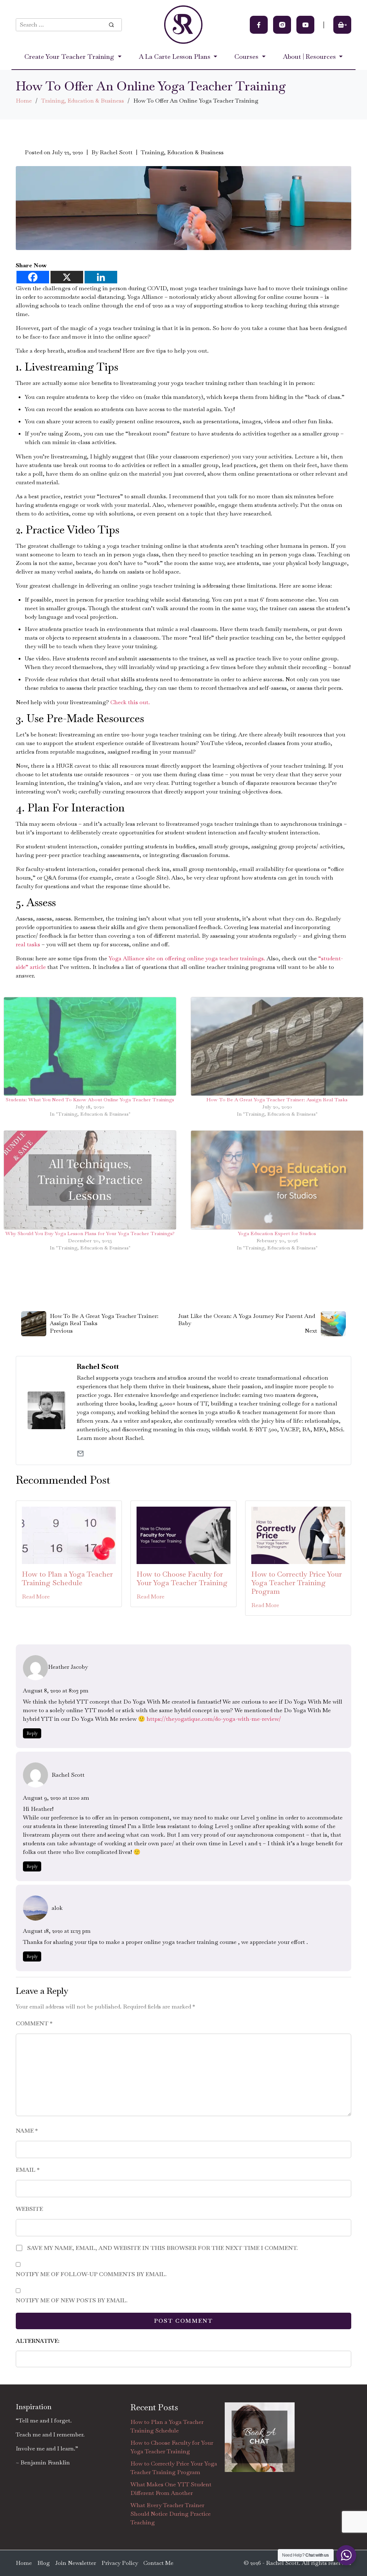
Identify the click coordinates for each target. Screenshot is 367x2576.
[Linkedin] (101, 277)
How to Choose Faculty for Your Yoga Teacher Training (182, 1578)
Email (28, 2170)
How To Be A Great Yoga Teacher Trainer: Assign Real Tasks (277, 1099)
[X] (67, 277)
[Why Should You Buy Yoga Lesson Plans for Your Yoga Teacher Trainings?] (90, 1180)
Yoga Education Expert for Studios (277, 1233)
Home (24, 101)
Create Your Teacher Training (70, 56)
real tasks (29, 944)
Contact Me (158, 2563)
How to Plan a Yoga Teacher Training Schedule (67, 1578)
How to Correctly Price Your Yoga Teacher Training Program (297, 1583)
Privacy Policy (120, 2563)
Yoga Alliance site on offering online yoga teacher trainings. (187, 958)
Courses (247, 56)
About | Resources (310, 56)
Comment (34, 2023)
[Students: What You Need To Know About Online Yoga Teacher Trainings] (90, 1046)
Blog (44, 2563)
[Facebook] (33, 277)
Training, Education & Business (83, 101)
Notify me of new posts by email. (72, 2300)
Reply (32, 1733)
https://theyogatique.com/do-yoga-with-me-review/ (214, 1719)
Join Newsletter (76, 2563)
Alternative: (38, 2341)
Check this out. (130, 702)
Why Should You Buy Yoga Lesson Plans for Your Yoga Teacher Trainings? (90, 1233)
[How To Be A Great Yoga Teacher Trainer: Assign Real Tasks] (277, 1046)
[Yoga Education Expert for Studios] (277, 1180)
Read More (36, 1597)
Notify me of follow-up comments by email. (91, 2274)
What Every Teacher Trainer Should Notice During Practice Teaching (171, 2514)
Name (27, 2131)
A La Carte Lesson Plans (175, 56)
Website (29, 2209)
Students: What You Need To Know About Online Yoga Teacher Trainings (90, 1099)
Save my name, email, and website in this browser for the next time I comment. (163, 2248)
